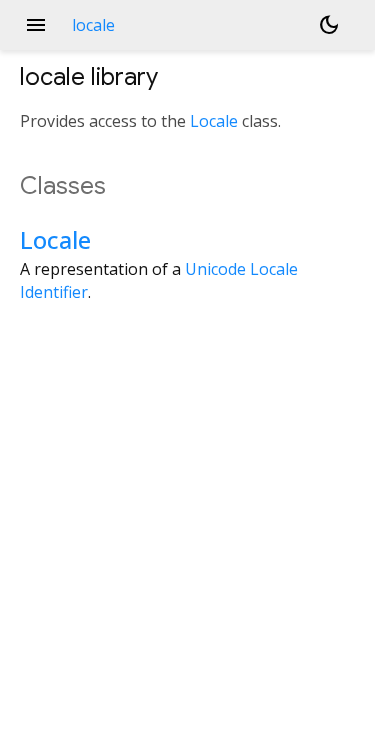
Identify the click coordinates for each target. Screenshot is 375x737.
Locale (214, 121)
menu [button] (36, 25)
